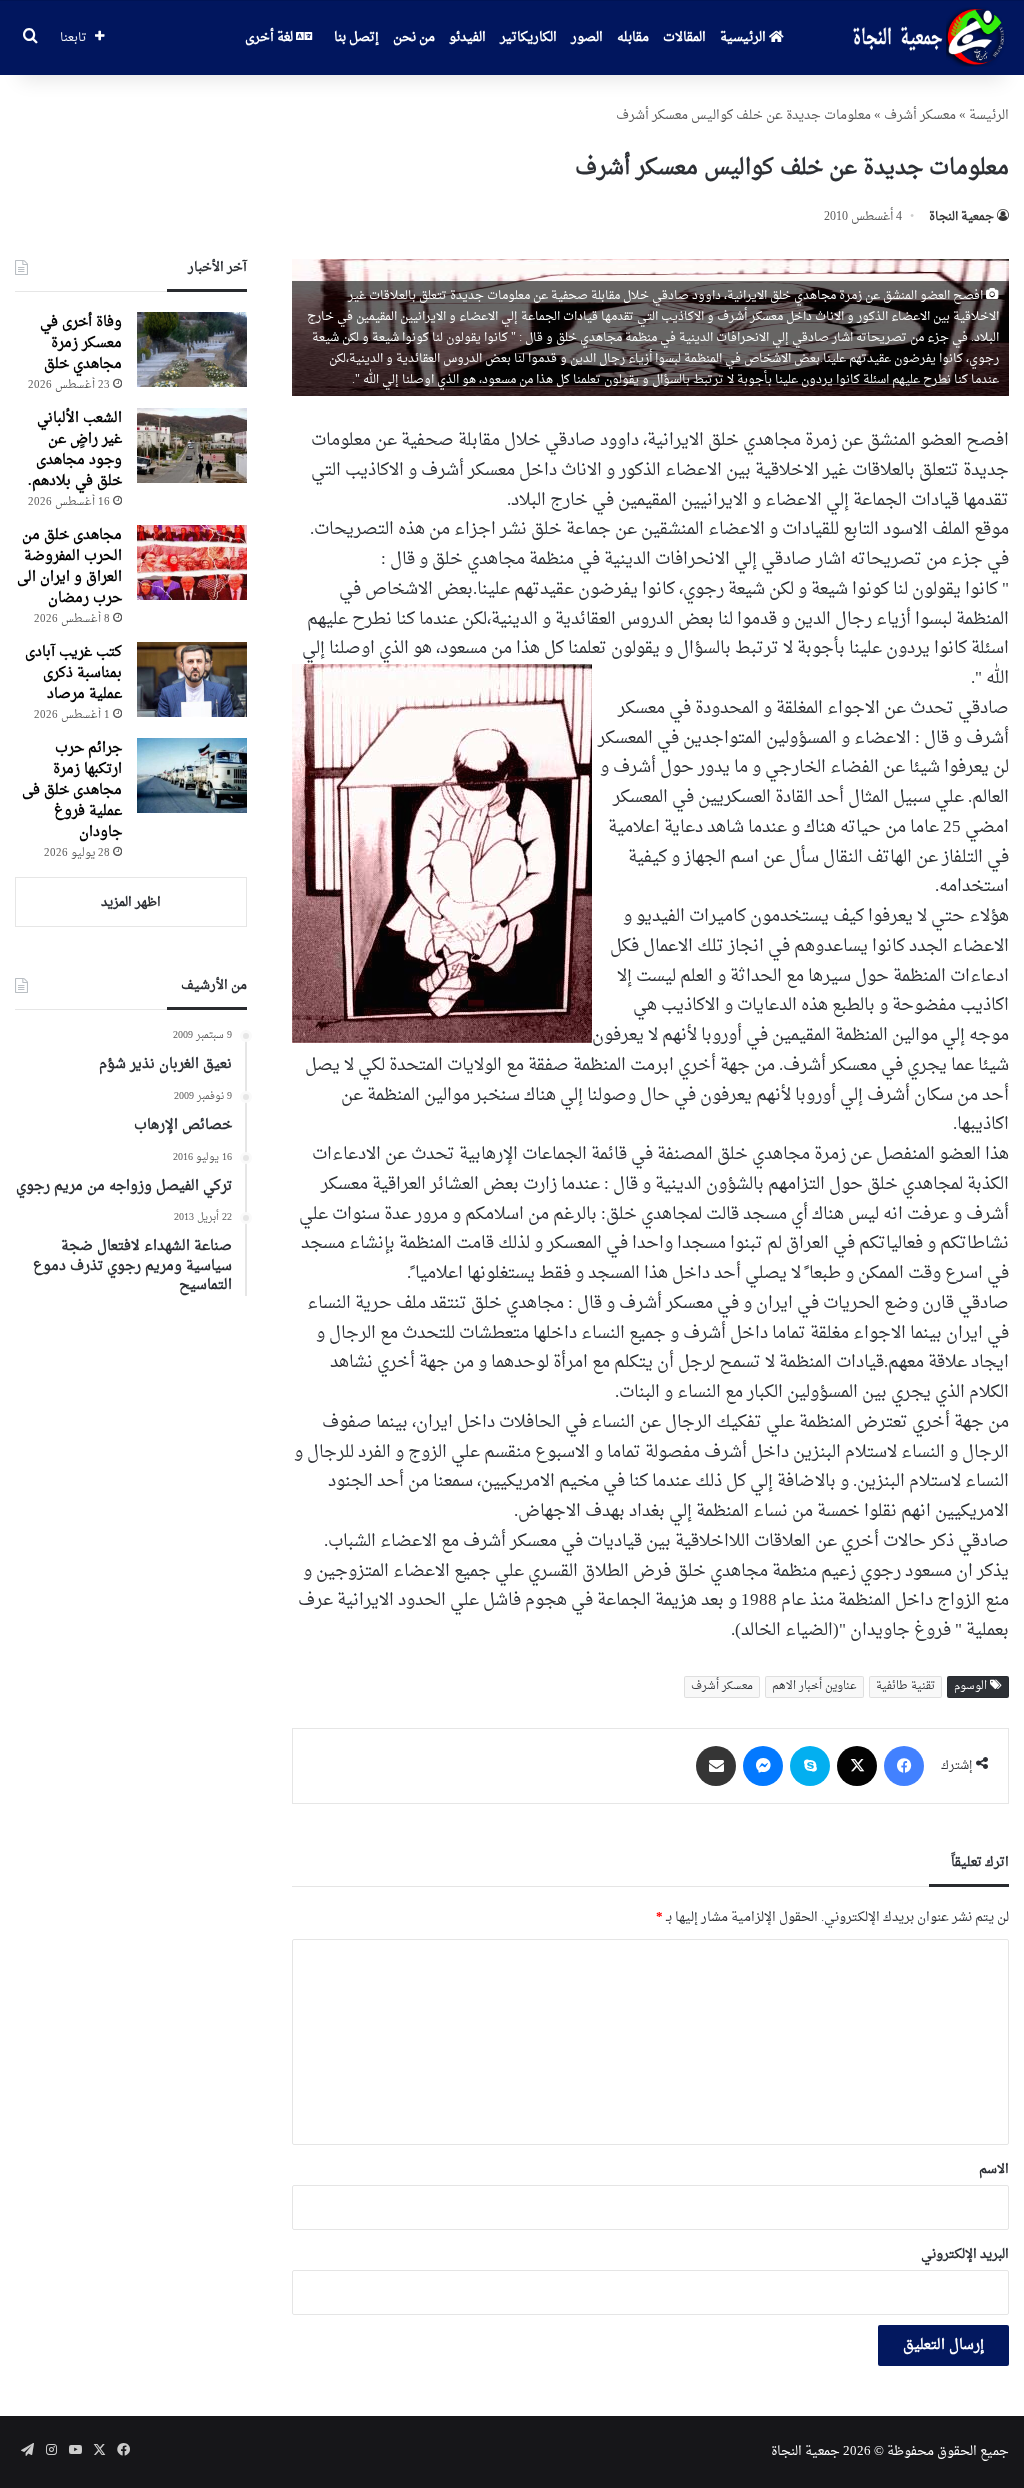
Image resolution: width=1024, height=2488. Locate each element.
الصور (587, 37)
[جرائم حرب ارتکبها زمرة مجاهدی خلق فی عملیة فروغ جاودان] (192, 775)
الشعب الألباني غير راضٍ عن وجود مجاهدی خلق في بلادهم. (75, 450)
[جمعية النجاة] (926, 38)
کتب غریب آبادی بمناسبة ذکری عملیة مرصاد (73, 673)
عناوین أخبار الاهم (814, 1686)
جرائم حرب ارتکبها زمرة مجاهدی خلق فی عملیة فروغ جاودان (72, 790)
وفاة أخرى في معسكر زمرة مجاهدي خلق (81, 343)
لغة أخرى (270, 37)
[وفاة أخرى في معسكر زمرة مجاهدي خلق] (192, 349)
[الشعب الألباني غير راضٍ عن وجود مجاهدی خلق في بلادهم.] (192, 445)
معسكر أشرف (920, 115)
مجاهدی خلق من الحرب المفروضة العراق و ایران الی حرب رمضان (69, 567)
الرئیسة (989, 115)
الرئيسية (744, 37)
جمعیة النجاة (961, 217)
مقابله (633, 37)
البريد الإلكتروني (965, 2254)
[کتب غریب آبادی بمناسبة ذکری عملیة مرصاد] (192, 679)
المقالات (684, 37)
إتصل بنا (356, 37)
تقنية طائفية (905, 1686)
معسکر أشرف (722, 1686)
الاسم (994, 2169)
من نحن (414, 37)
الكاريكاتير (528, 37)
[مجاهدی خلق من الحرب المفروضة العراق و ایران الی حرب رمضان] (192, 562)
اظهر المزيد (131, 902)
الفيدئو (467, 37)
